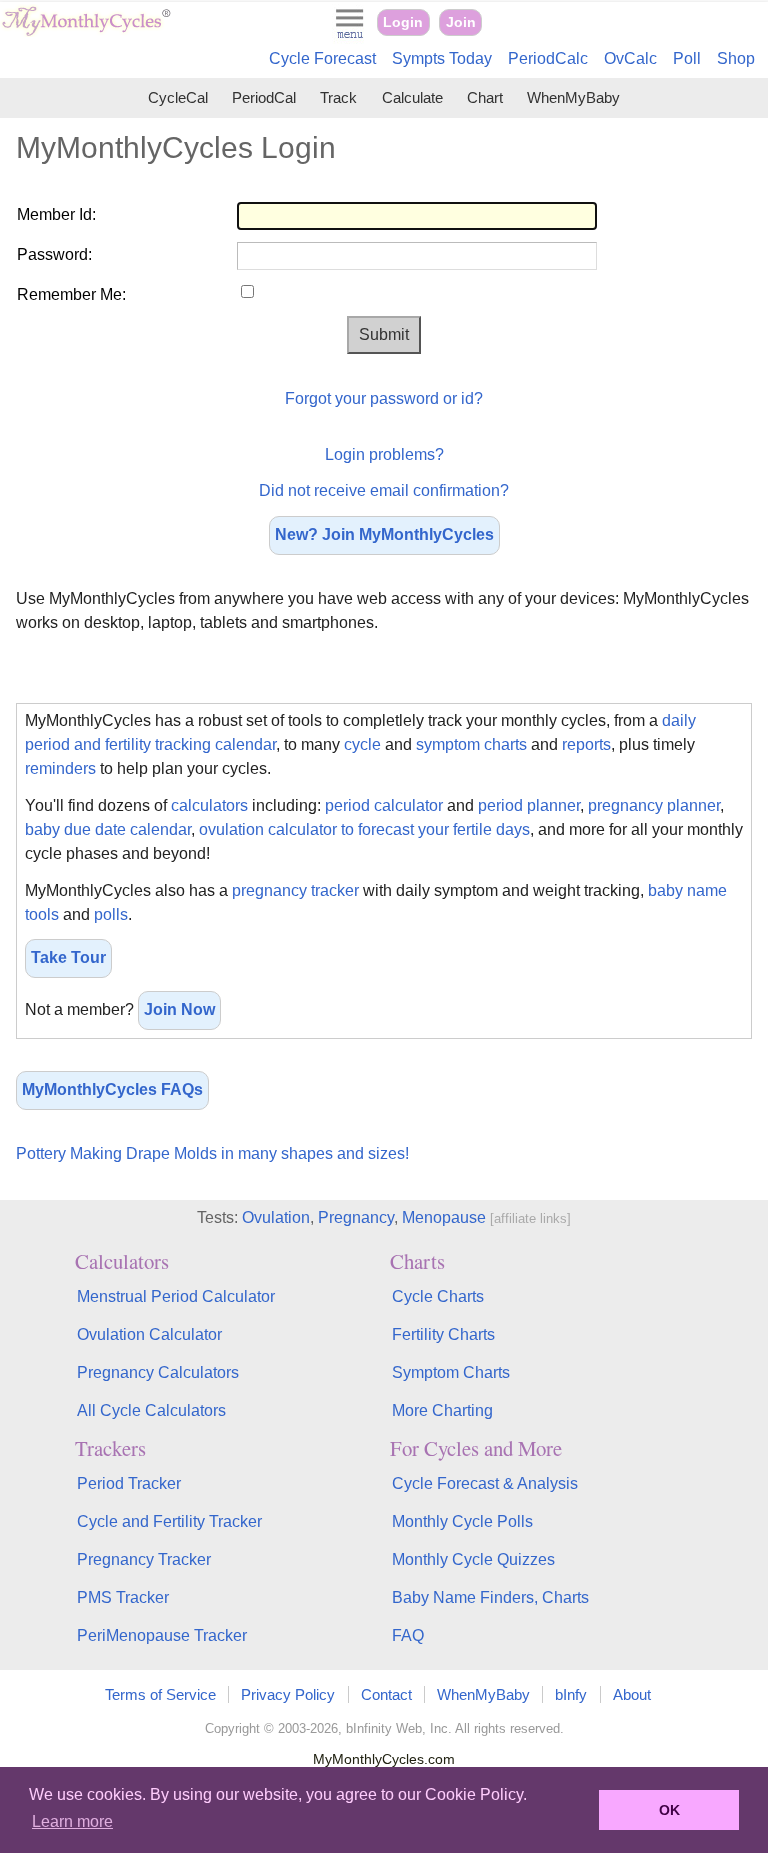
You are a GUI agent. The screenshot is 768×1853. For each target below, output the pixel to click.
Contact (386, 1694)
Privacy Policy (288, 1694)
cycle (362, 744)
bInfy (571, 1694)
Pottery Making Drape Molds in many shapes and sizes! (212, 1153)
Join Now (179, 1009)
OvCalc (630, 58)
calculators (209, 805)
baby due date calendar (108, 829)
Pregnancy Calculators (158, 1372)
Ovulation (276, 1217)
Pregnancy (356, 1217)
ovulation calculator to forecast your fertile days (364, 829)
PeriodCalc (548, 58)
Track (338, 97)
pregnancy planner (654, 805)
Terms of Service (160, 1694)
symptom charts (471, 744)
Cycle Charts (438, 1296)
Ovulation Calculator (149, 1334)
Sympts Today (442, 58)
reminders (60, 768)
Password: (54, 254)
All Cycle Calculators (151, 1410)
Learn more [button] (72, 1821)
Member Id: (56, 214)
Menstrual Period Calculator (176, 1296)
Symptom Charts (451, 1372)
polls (111, 914)
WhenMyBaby (573, 97)
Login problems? (384, 454)
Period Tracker (129, 1483)
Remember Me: (71, 294)
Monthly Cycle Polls (462, 1521)
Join (461, 22)
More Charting (442, 1410)
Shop (736, 58)
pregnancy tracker (295, 890)
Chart (485, 97)
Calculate (412, 97)
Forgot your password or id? (384, 398)
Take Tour (68, 957)
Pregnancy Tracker (144, 1559)
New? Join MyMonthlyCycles (384, 534)
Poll (687, 58)
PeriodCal (264, 97)
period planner (529, 805)
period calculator (384, 805)
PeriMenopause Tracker (162, 1635)
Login (403, 22)
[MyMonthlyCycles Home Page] (86, 31)
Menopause (444, 1217)
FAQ (408, 1635)
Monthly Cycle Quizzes (473, 1559)
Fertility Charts (443, 1334)
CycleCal (178, 97)
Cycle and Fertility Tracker (169, 1521)
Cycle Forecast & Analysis (485, 1483)
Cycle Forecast (322, 58)
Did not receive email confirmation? (384, 490)
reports (586, 744)
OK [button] (669, 1810)
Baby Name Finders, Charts (490, 1597)
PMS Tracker (123, 1597)
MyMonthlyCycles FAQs (112, 1089)
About (632, 1694)
